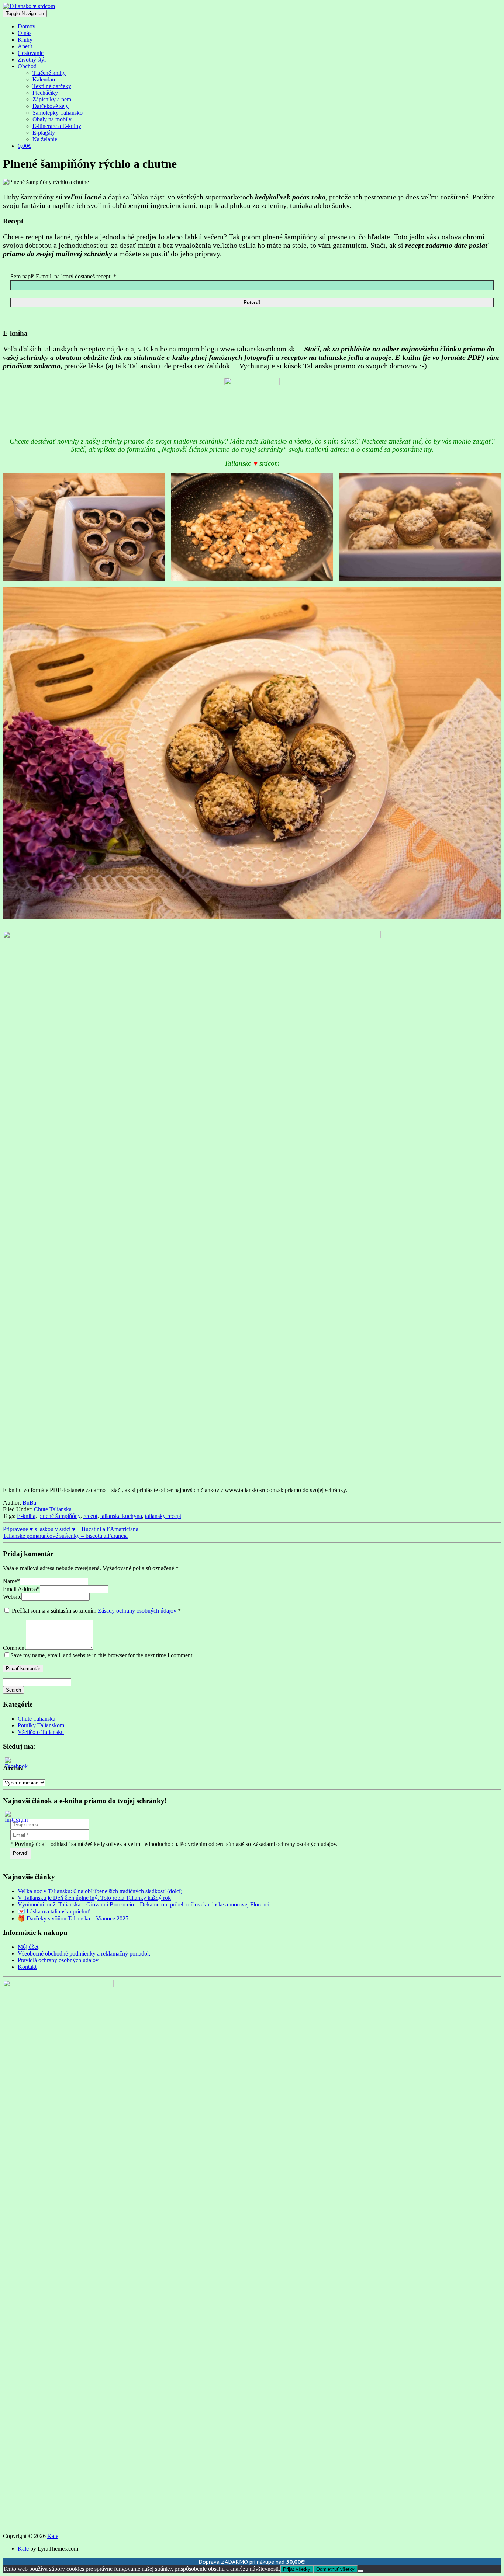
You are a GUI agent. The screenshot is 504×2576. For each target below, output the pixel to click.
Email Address (21, 1589)
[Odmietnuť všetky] (360, 2571)
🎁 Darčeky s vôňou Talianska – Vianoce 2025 (73, 1918)
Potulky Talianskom (41, 1725)
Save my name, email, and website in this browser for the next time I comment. (102, 1655)
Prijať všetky (297, 2569)
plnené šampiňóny (59, 1516)
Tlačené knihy (49, 73)
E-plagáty (44, 133)
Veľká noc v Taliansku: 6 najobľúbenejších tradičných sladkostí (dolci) (100, 1891)
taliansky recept (163, 1516)
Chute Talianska (53, 1509)
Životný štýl (32, 60)
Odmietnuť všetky (335, 2569)
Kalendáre (44, 79)
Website (12, 1597)
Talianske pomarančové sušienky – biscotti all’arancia (65, 1536)
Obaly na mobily (52, 119)
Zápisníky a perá (52, 99)
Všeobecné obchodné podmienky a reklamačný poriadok (84, 1953)
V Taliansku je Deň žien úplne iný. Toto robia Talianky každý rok (94, 1898)
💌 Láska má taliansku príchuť (54, 1911)
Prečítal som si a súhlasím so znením (96, 1611)
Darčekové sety (51, 106)
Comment (14, 1648)
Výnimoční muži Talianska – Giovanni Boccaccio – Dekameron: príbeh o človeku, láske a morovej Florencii (144, 1904)
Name (11, 1581)
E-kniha (26, 1516)
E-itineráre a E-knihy (57, 126)
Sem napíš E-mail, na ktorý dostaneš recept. (63, 276)
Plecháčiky (45, 93)
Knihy (25, 40)
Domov (27, 26)
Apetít (25, 46)
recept (90, 1516)
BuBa (29, 1503)
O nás (25, 33)
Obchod (27, 66)
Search (13, 1690)
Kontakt (27, 1967)
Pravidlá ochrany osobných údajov (58, 1960)
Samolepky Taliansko (58, 113)
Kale (53, 2536)
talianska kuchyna (121, 1516)
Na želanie (45, 139)
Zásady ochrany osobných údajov (138, 1611)
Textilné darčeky (52, 86)
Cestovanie (31, 53)
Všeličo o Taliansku (41, 1732)
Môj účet (28, 1947)
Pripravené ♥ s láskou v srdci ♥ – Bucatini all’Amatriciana (71, 1529)
